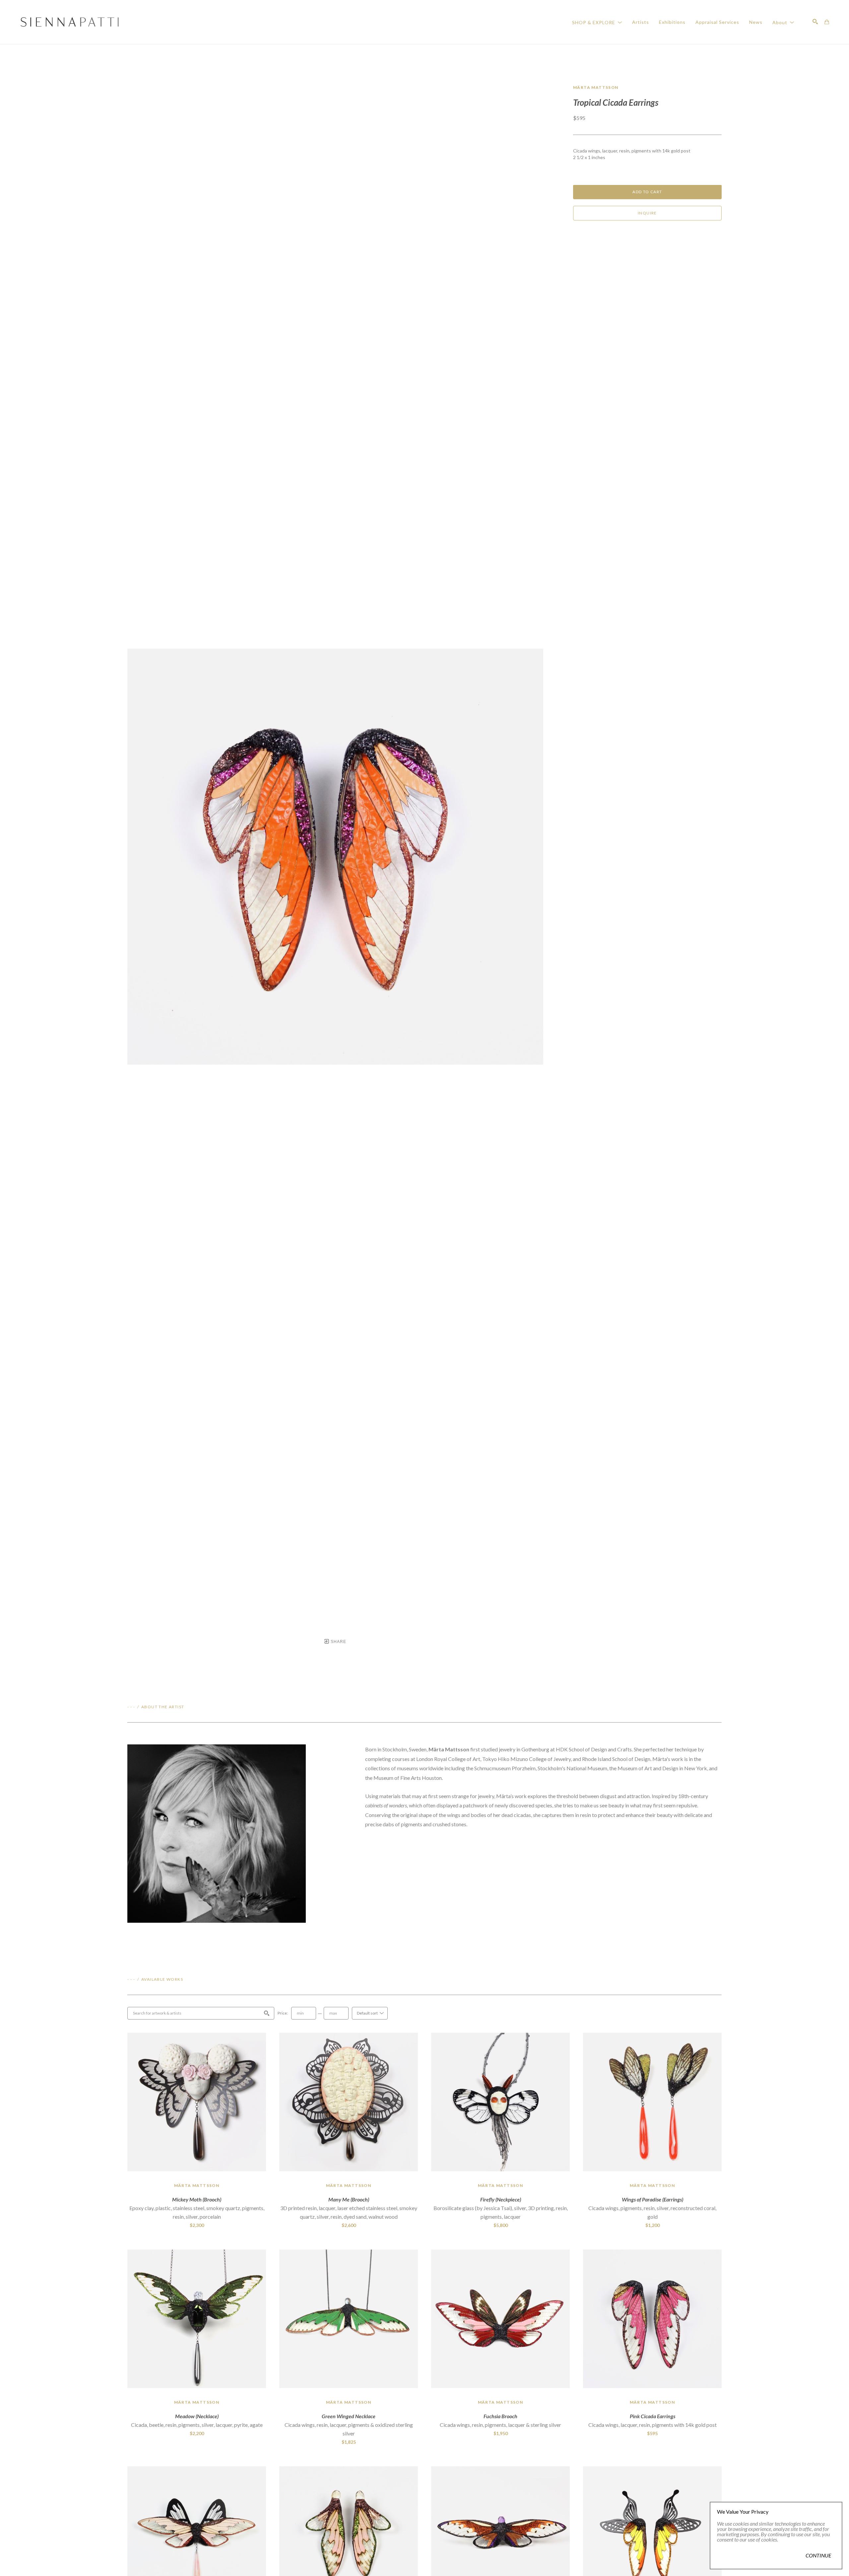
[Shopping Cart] (827, 22)
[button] (597, 22)
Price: (283, 2013)
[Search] (815, 22)
